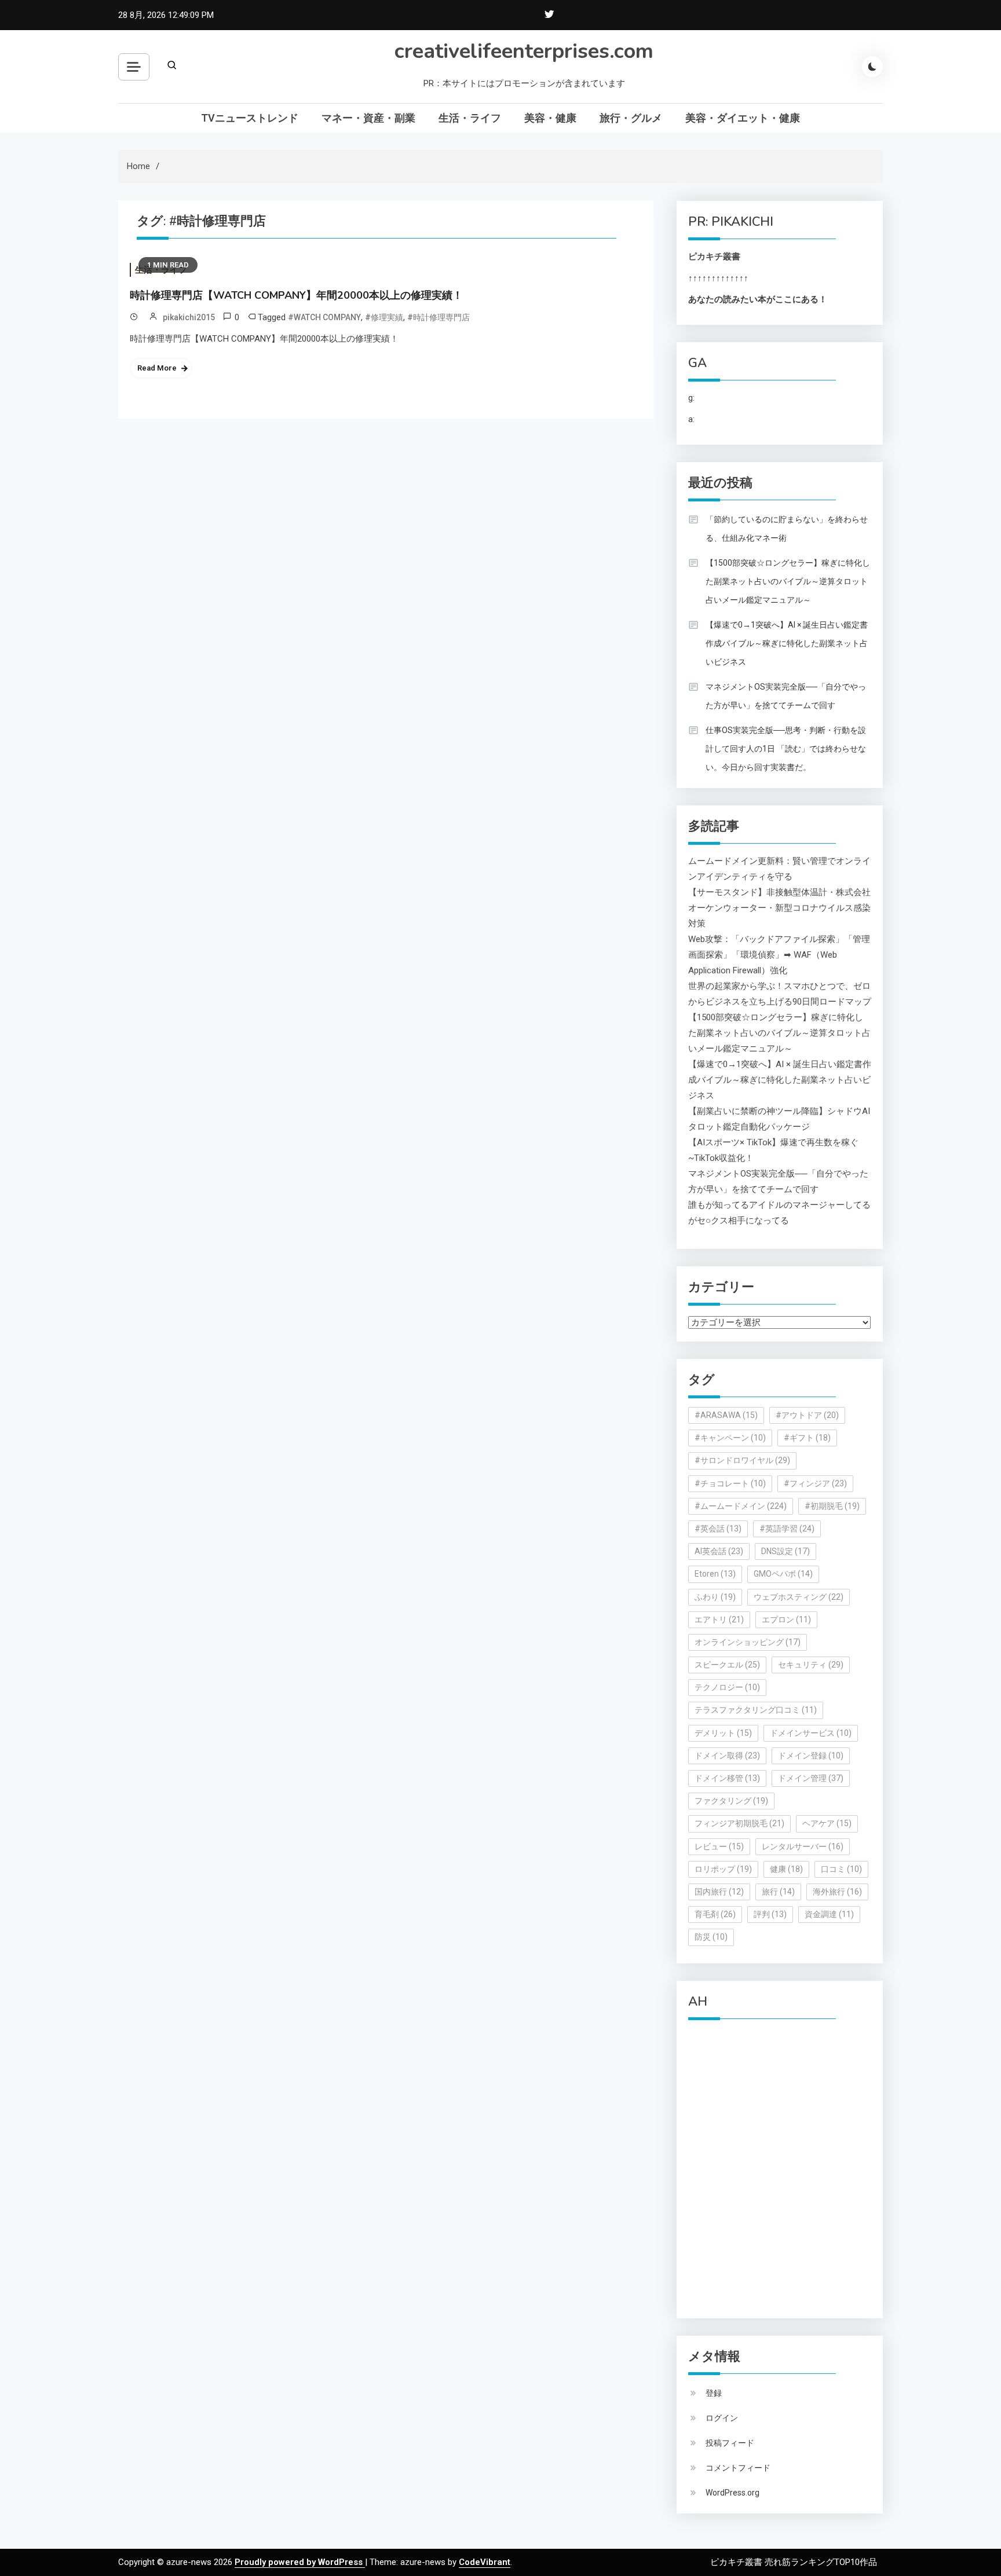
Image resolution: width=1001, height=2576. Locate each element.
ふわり (715, 1597)
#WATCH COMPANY (324, 317)
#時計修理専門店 (439, 317)
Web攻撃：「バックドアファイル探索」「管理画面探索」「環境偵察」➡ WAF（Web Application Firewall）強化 (779, 955)
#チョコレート (730, 1483)
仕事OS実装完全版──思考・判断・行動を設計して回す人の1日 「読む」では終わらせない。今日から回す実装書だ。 (786, 749)
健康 (786, 1869)
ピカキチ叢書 (714, 256)
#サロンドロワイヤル (742, 1460)
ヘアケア (827, 1823)
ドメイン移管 (727, 1778)
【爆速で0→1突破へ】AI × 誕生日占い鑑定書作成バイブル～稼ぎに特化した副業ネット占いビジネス (787, 643)
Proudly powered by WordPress (300, 2562)
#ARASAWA (726, 1415)
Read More (157, 368)
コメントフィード (738, 2468)
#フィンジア (815, 1483)
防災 (711, 1937)
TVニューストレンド (250, 118)
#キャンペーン (730, 1438)
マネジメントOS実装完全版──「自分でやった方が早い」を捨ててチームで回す (786, 696)
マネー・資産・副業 (368, 118)
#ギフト (807, 1438)
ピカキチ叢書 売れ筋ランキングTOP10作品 (794, 2562)
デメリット (723, 1733)
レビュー (719, 1846)
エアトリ (719, 1619)
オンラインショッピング (748, 1642)
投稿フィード (730, 2443)
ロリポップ (723, 1869)
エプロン (786, 1619)
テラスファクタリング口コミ (756, 1710)
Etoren (715, 1574)
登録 (714, 2393)
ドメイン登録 (811, 1756)
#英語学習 (787, 1529)
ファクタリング (731, 1801)
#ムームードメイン (741, 1506)
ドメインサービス (811, 1733)
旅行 (778, 1892)
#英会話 (718, 1529)
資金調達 (829, 1914)
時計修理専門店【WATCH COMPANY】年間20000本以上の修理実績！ (296, 295)
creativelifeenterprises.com (524, 51)
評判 (770, 1914)
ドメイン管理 (811, 1778)
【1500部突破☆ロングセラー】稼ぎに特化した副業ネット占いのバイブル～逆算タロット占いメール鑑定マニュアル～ (788, 581)
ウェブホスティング (799, 1597)
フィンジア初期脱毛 (739, 1823)
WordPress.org (733, 2493)
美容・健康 (550, 118)
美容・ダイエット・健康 (743, 118)
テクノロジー (727, 1687)
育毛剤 (715, 1914)
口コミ (841, 1869)
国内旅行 (719, 1892)
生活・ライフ (470, 118)
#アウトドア (807, 1415)
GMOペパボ (783, 1574)
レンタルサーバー (803, 1846)
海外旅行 (837, 1892)
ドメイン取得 (727, 1756)
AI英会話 (719, 1551)
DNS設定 (786, 1551)
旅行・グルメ (631, 118)
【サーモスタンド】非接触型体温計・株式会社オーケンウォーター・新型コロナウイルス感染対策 (779, 908)
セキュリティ (811, 1665)
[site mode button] (872, 67)
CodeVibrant (485, 2562)
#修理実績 (384, 317)
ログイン (722, 2418)
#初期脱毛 (832, 1506)
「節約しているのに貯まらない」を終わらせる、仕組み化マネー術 (787, 529)
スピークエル (727, 1665)
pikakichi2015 (189, 317)
